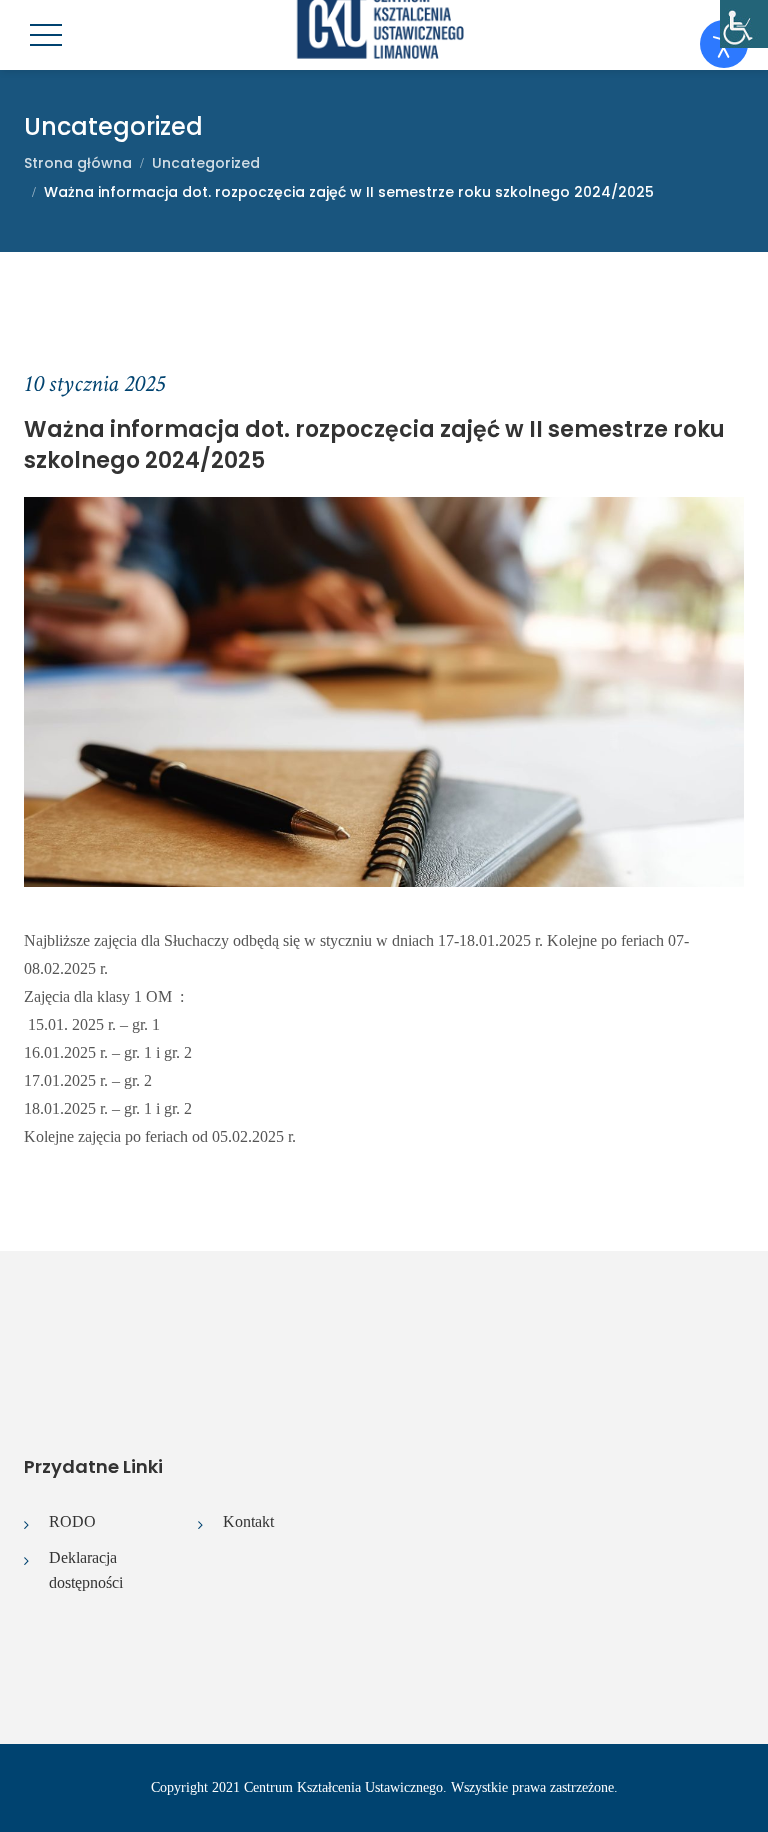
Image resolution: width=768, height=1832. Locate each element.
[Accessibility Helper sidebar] (744, 24)
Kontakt (248, 1521)
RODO (72, 1521)
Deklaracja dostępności (86, 1570)
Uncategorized (206, 163)
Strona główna (78, 163)
